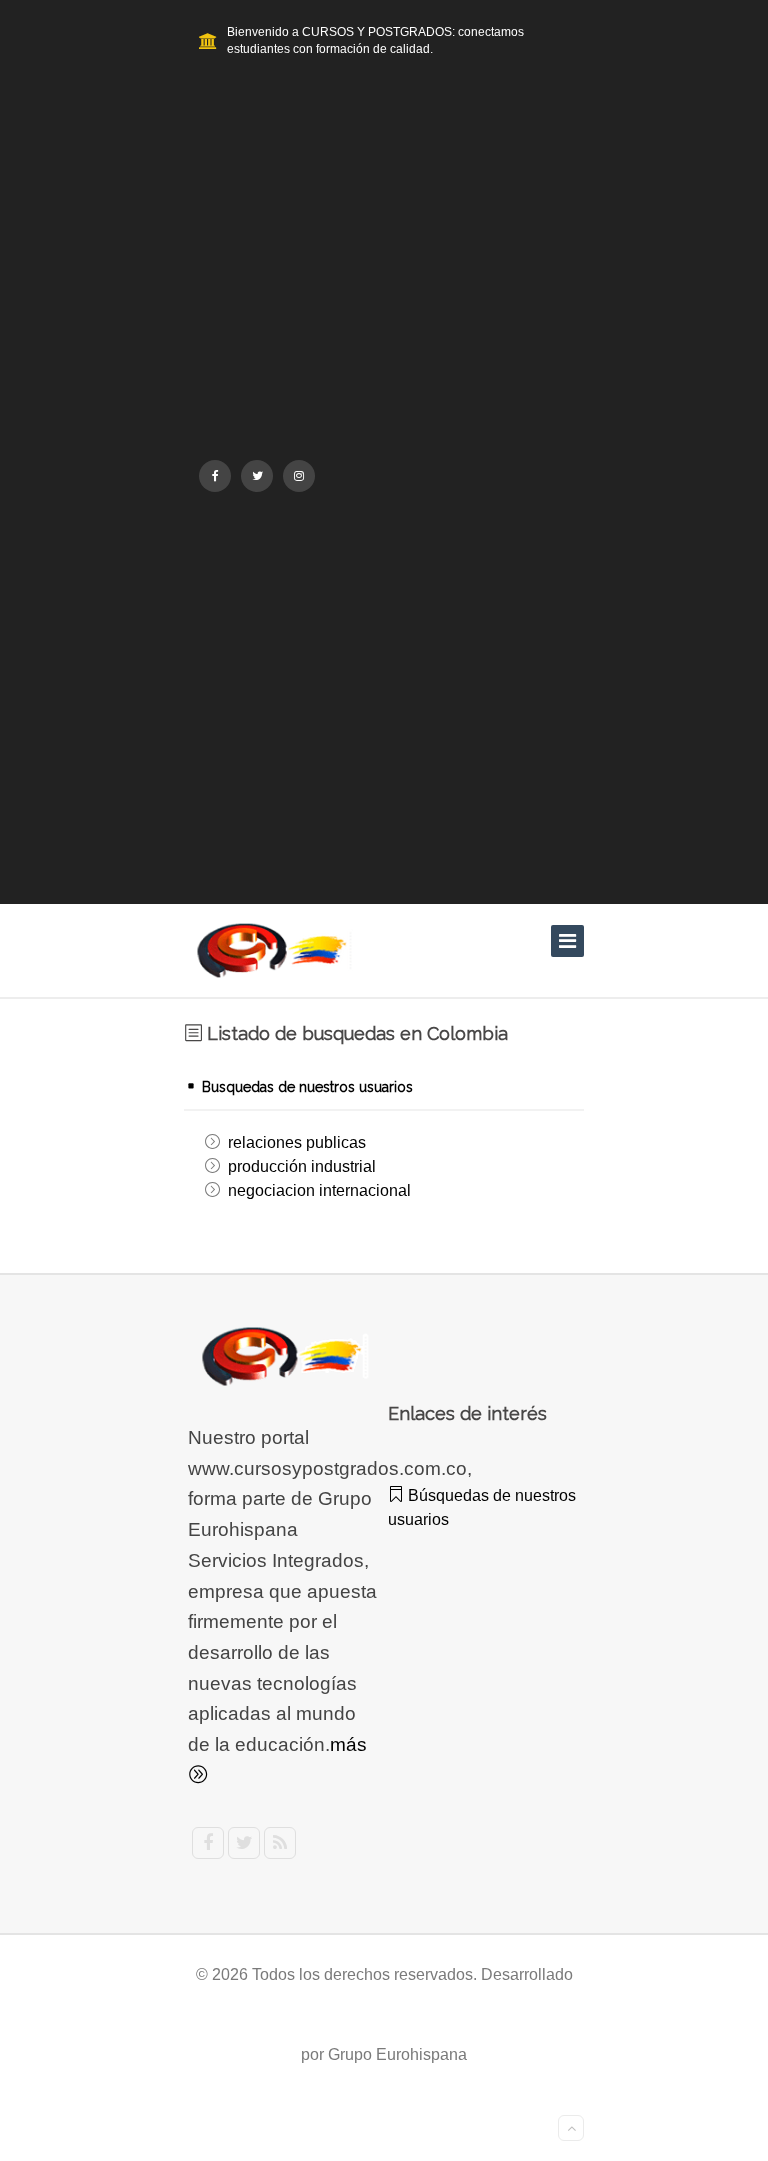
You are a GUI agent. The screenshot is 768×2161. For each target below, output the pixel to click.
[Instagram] (299, 476)
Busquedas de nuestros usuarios (305, 1087)
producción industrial (302, 1166)
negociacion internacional (319, 1190)
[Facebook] (215, 476)
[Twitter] (257, 476)
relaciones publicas (297, 1142)
